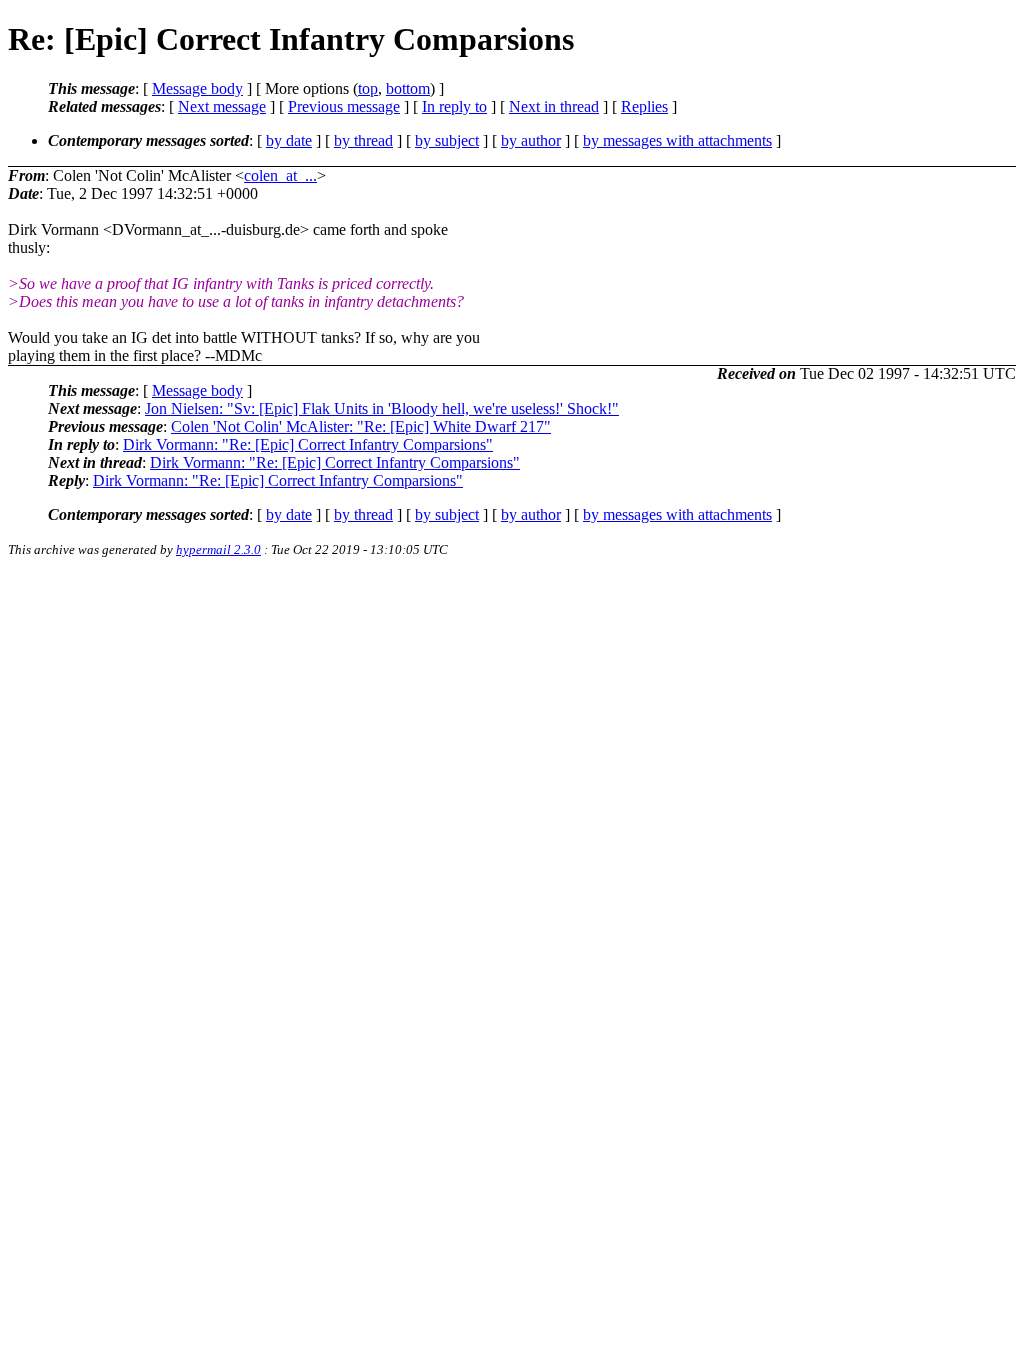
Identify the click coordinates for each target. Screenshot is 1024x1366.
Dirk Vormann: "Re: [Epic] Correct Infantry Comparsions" (308, 444)
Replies (644, 106)
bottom (408, 88)
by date (289, 140)
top (368, 88)
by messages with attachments (677, 140)
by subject (447, 140)
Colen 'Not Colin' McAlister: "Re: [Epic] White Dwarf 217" (361, 426)
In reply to (454, 106)
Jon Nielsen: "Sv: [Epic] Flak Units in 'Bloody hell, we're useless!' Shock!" (382, 408)
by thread (363, 140)
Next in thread (554, 106)
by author (531, 140)
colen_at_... (280, 175)
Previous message (344, 106)
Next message (222, 106)
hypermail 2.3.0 (218, 549)
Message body (197, 88)
